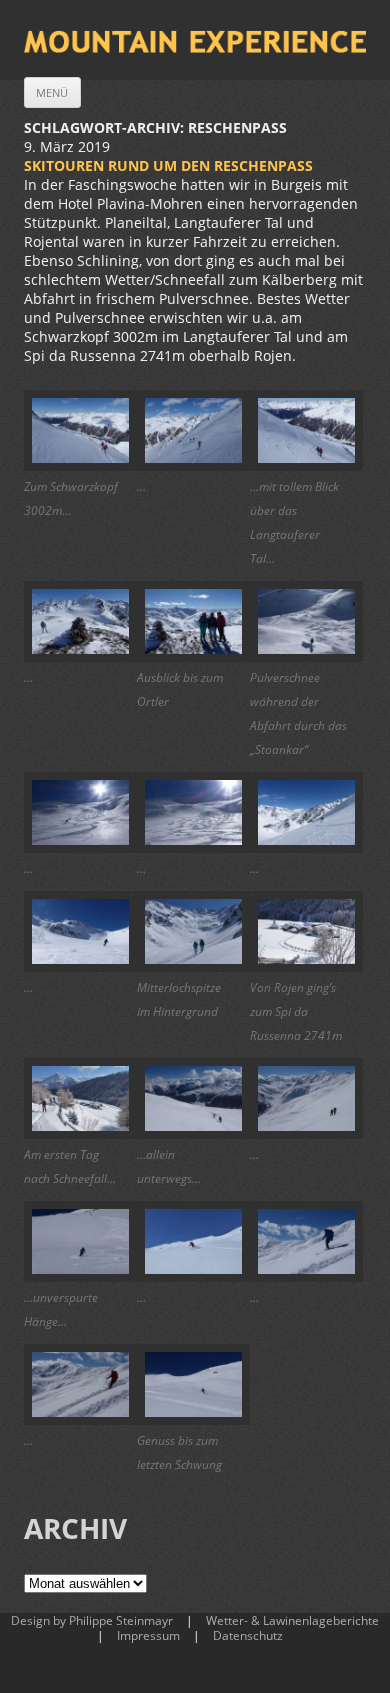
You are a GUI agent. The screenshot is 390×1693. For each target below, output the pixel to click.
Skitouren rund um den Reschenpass (168, 165)
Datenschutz (248, 1635)
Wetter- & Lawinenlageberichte (292, 1620)
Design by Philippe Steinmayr (92, 1620)
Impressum (148, 1635)
